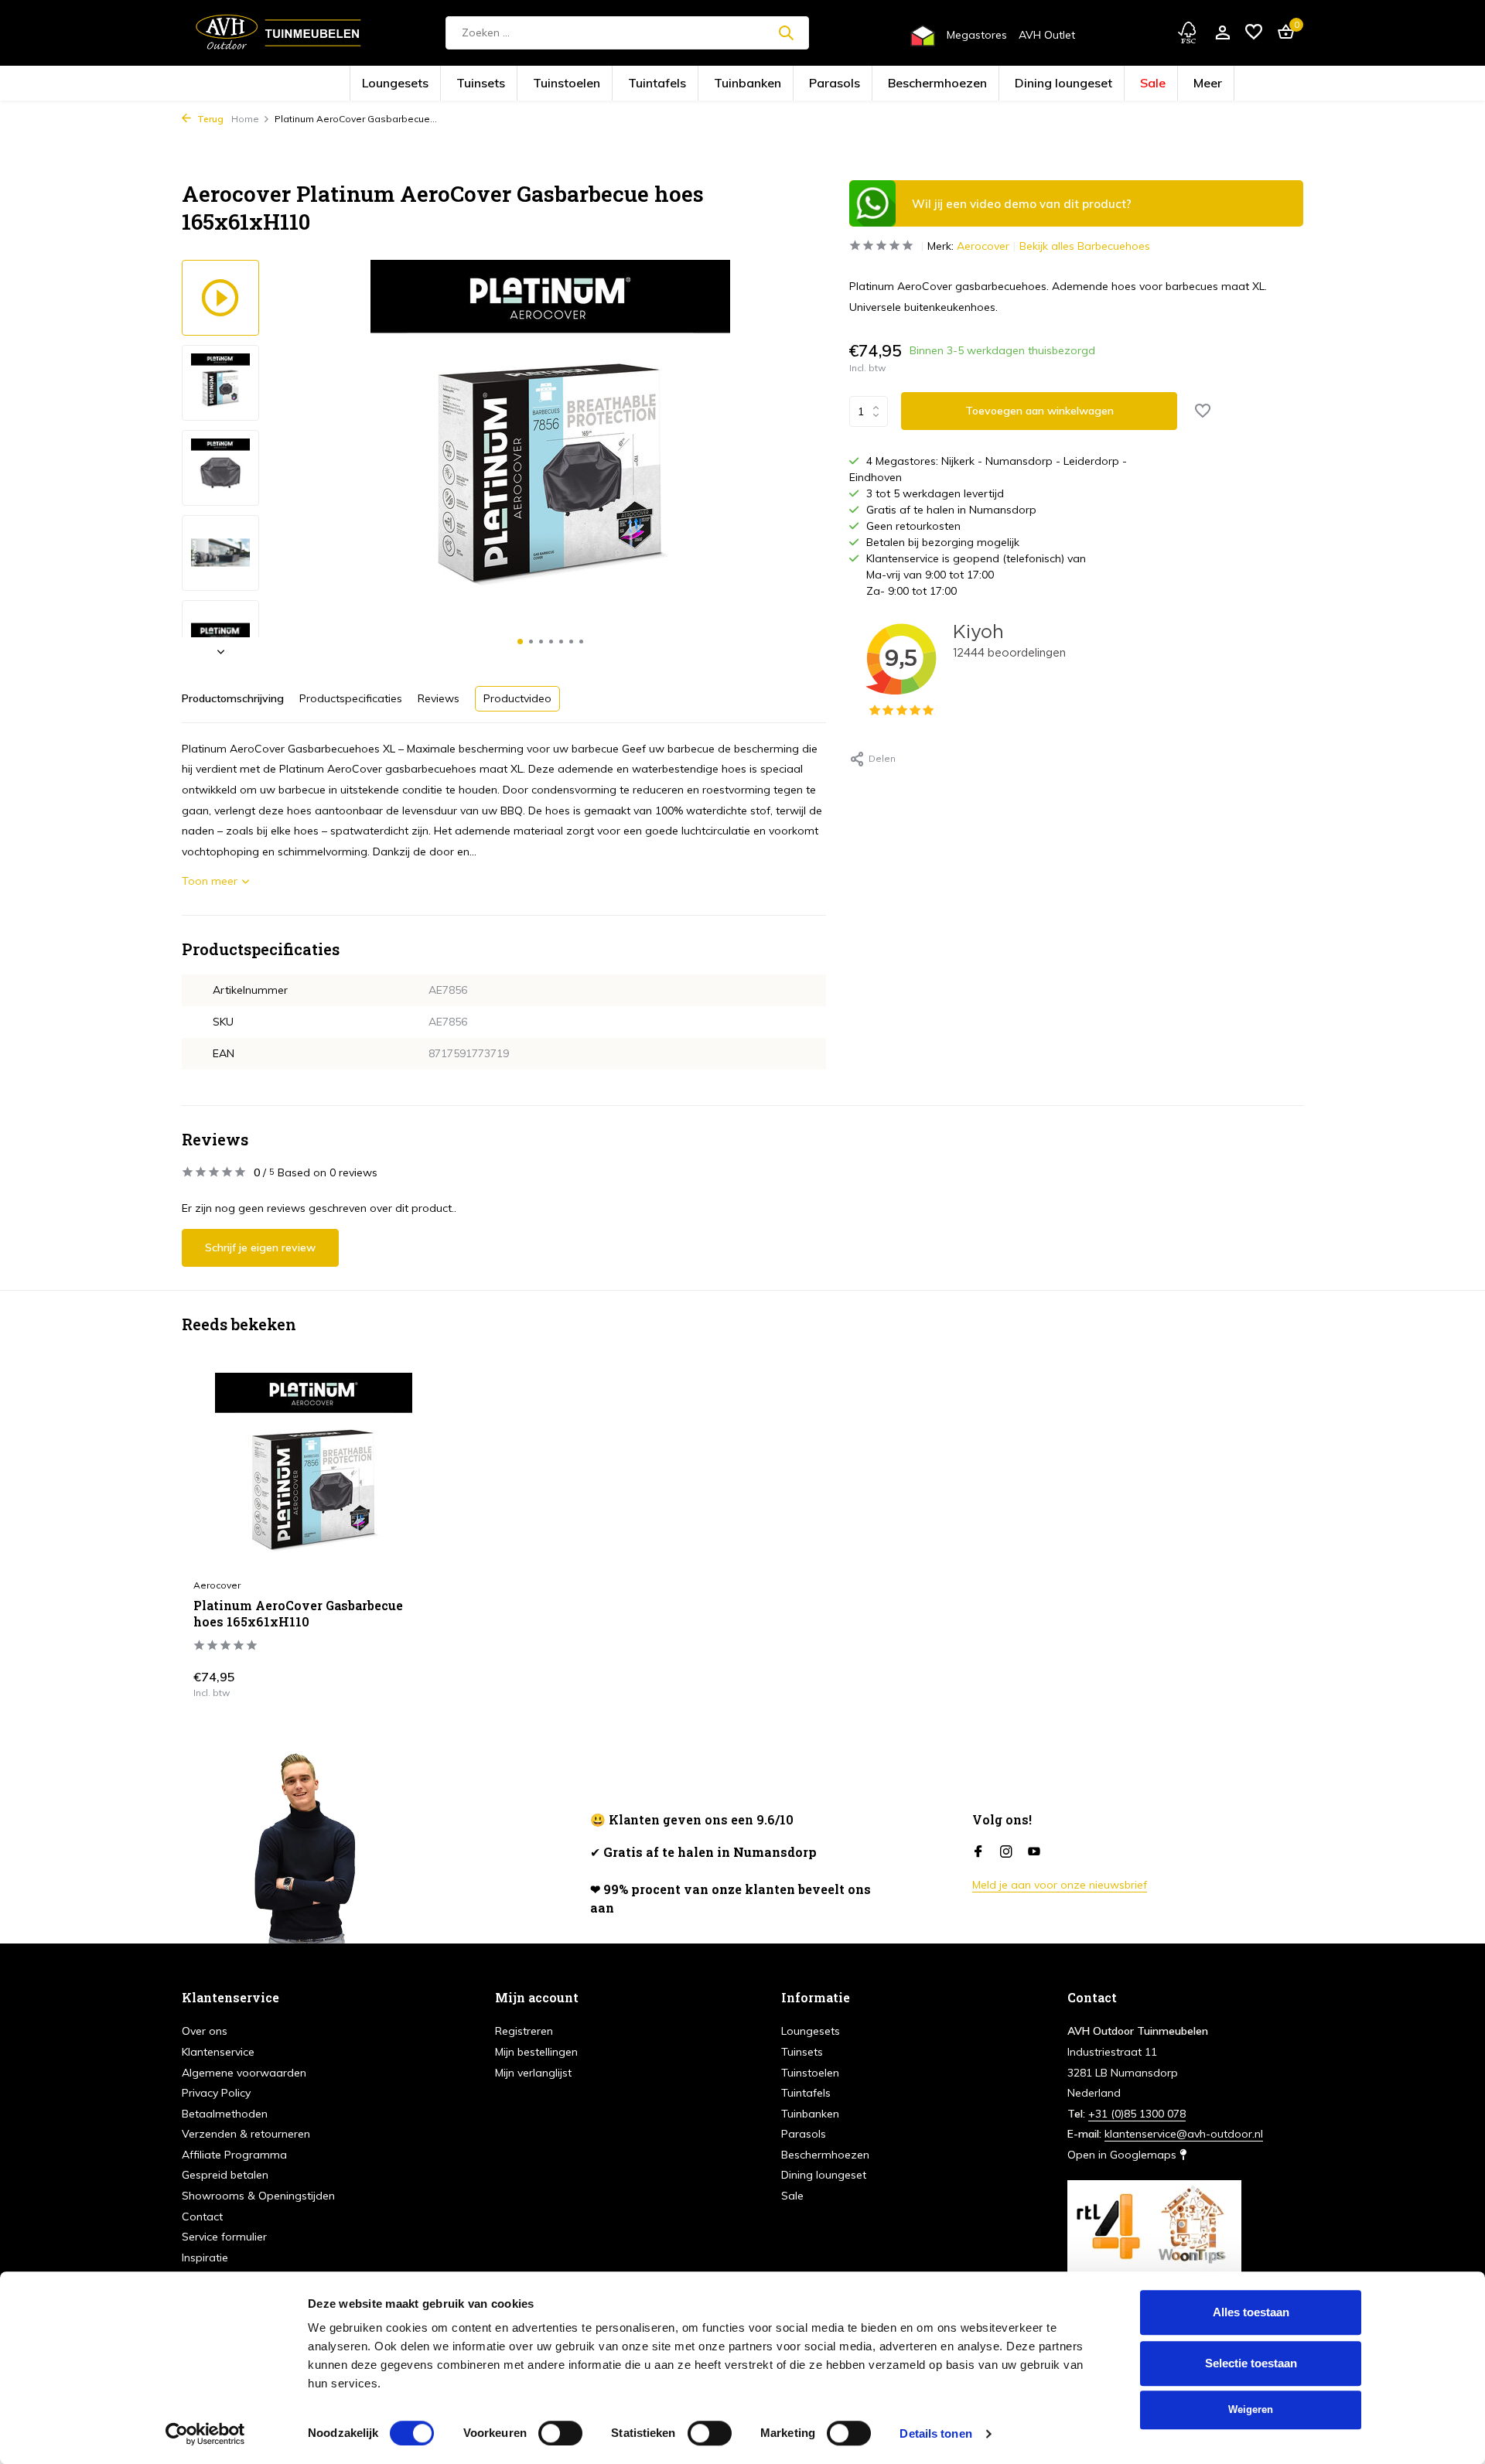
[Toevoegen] (406, 1681)
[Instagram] (1006, 1852)
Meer (1086, 84)
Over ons (205, 2031)
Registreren (524, 2031)
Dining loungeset (980, 84)
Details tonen (935, 2433)
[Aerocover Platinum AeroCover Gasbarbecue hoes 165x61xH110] (314, 1471)
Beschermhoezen (894, 84)
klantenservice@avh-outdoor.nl (1184, 2134)
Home (245, 119)
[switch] (560, 2433)
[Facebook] (978, 1852)
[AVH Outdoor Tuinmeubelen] (278, 32)
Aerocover (983, 246)
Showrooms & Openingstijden (258, 2196)
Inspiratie (205, 2258)
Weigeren (1251, 2409)
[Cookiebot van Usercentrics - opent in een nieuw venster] (205, 2434)
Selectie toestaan (1251, 2363)
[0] (1282, 33)
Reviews (439, 698)
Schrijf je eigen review (260, 1247)
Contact (202, 2217)
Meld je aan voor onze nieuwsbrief (1060, 1885)
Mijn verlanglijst (533, 2073)
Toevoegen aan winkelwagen (1039, 411)
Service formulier (224, 2237)
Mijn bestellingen (536, 2052)
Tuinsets (570, 84)
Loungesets (509, 84)
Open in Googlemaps (1123, 2155)
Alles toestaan (1251, 2312)
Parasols (822, 84)
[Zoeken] (786, 32)
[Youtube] (1034, 1852)
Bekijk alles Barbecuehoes (1085, 246)
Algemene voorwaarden (244, 2073)
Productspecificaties (351, 698)
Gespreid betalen (225, 2175)
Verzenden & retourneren (246, 2134)
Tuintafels (694, 84)
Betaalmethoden (225, 2114)
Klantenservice (218, 2052)
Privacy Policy (216, 2093)
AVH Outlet (1047, 35)
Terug (209, 119)
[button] (520, 642)
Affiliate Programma (234, 2155)
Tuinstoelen (631, 84)
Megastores (977, 35)
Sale (1043, 84)
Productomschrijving (233, 698)
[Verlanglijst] (1254, 33)
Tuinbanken (759, 84)
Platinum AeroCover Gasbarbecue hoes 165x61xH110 (298, 1614)
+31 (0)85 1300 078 (1137, 2114)
